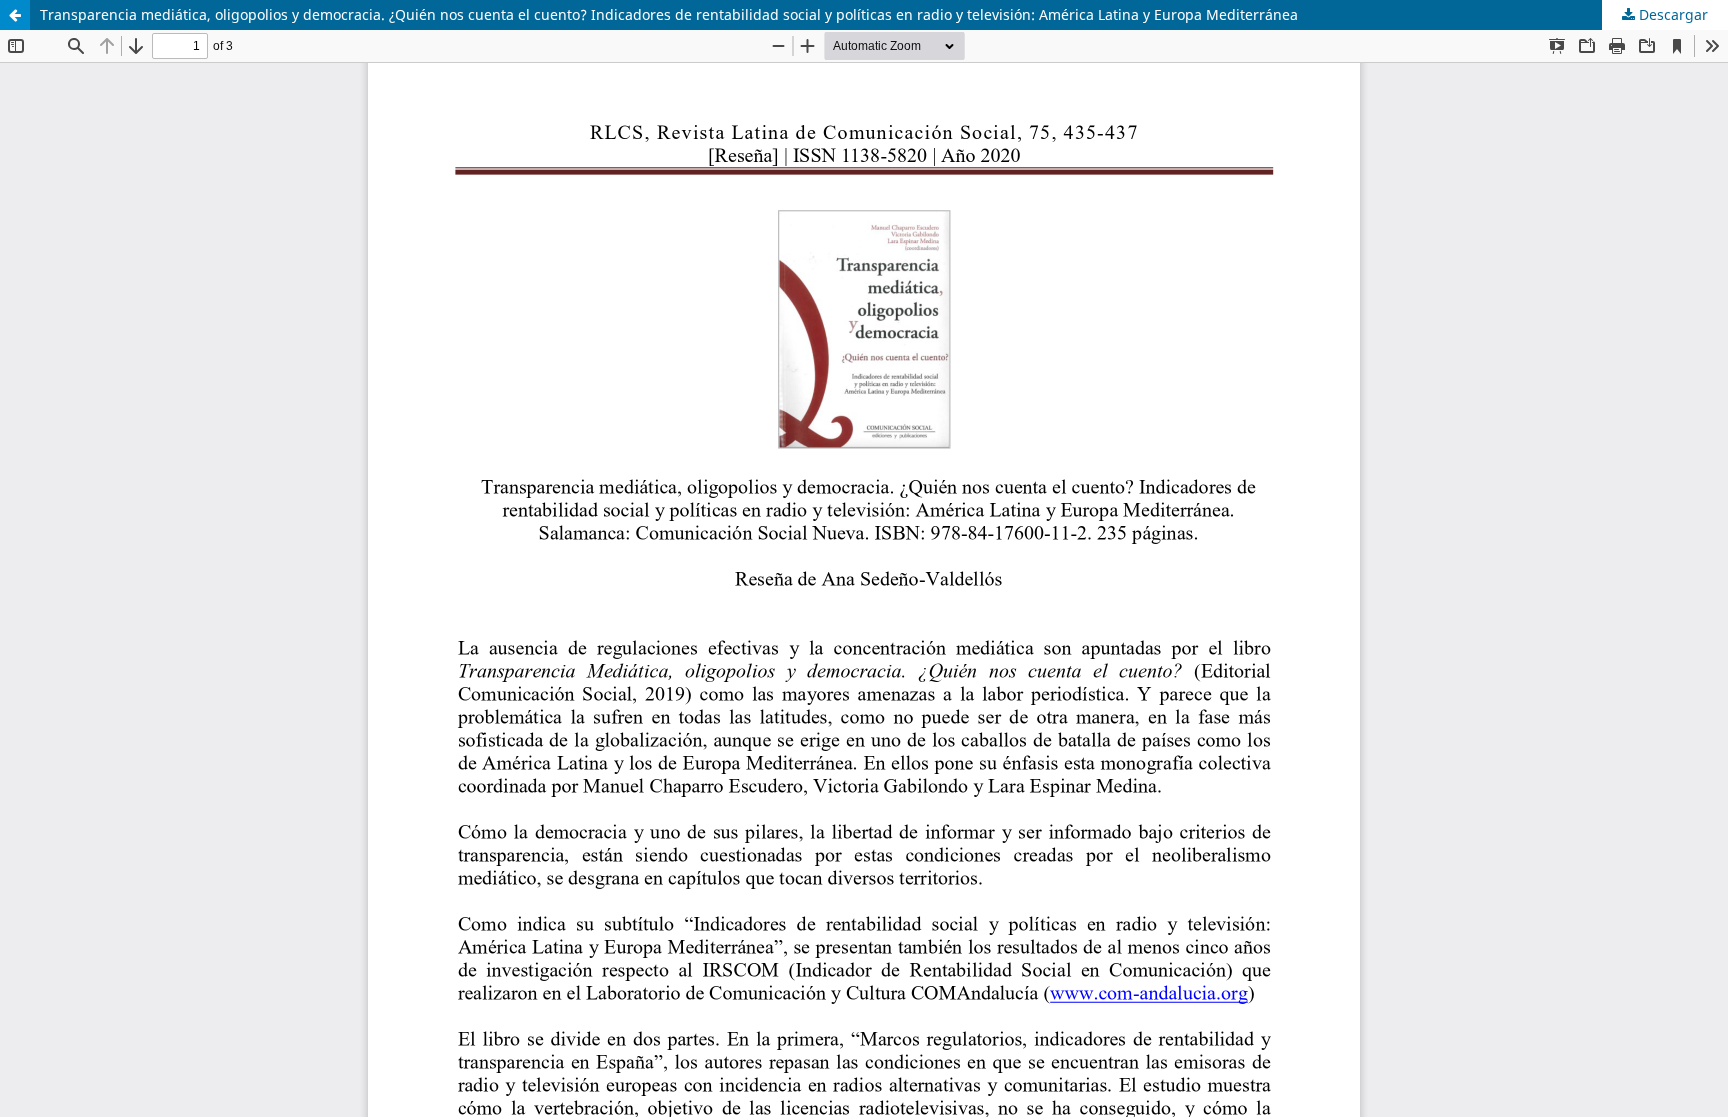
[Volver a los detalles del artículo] (15, 15)
